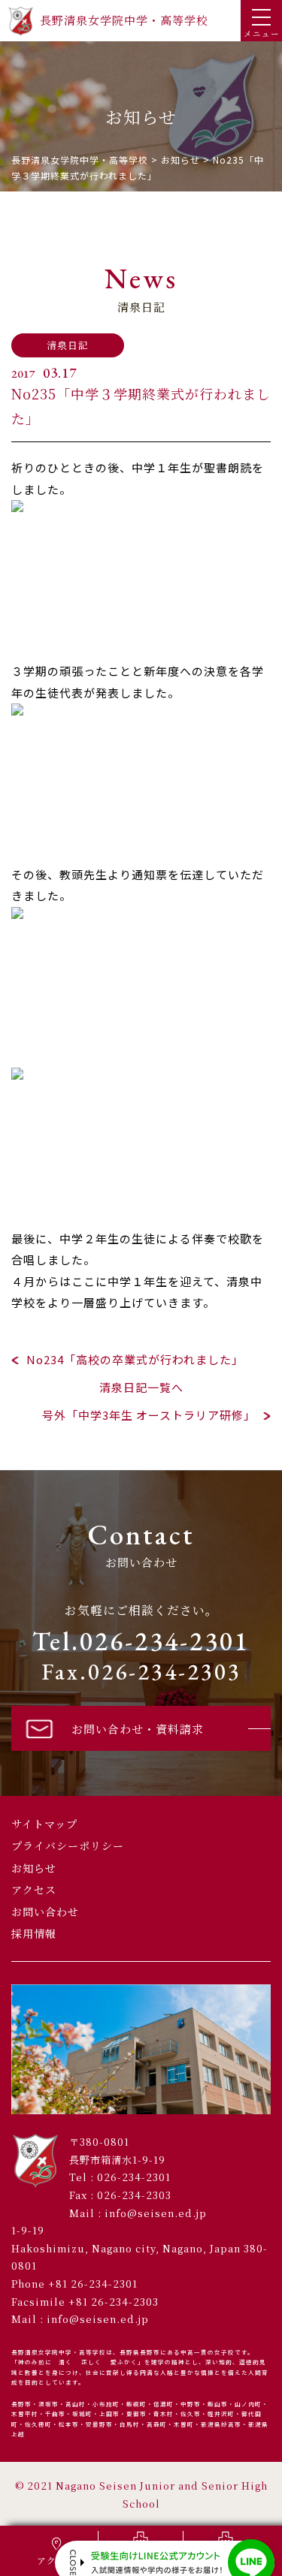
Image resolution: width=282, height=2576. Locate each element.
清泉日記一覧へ (141, 1387)
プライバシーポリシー (68, 1845)
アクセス (34, 1890)
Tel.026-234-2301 (141, 1641)
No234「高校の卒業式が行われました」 (135, 1359)
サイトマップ (44, 1824)
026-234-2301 (134, 2177)
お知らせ (34, 1868)
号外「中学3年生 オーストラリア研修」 (149, 1415)
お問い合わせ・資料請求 (138, 1729)
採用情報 (34, 1933)
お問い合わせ (45, 1912)
